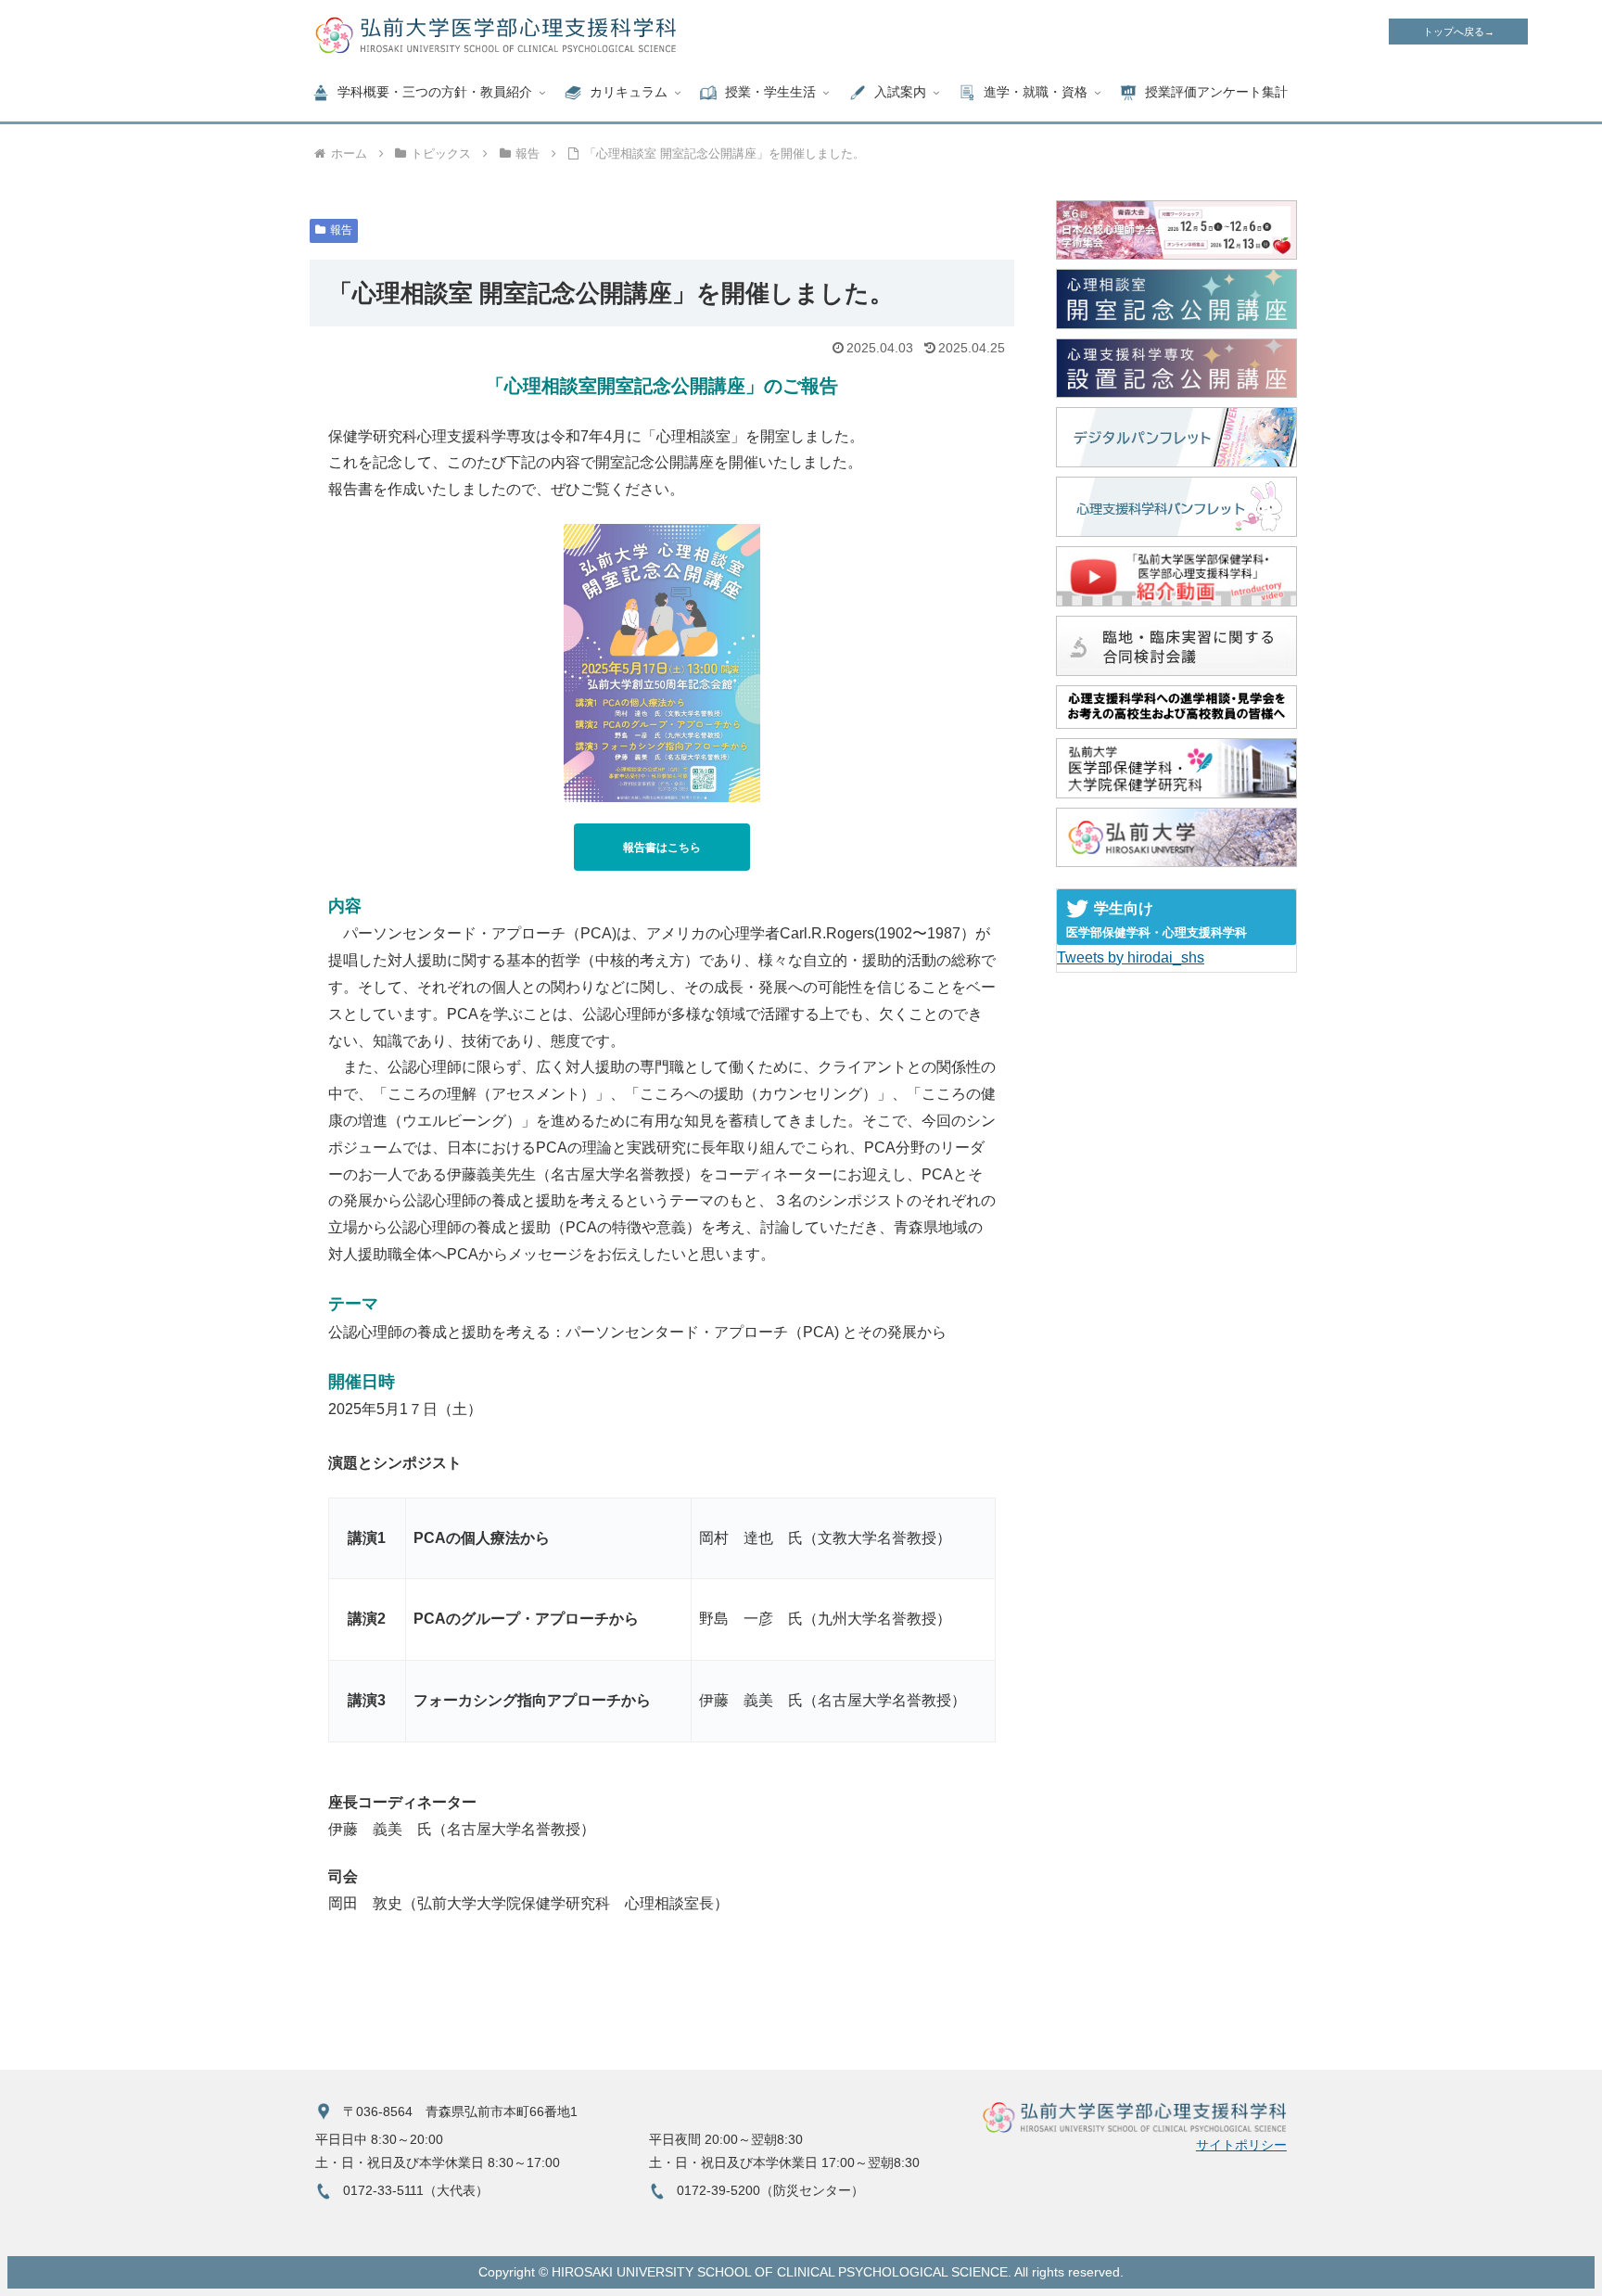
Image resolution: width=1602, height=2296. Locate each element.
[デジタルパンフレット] (1176, 437)
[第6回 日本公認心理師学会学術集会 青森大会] (1176, 230)
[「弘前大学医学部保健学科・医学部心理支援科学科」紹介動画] (1176, 576)
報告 (341, 230)
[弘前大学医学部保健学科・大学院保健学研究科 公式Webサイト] (1176, 768)
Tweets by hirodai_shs (1131, 957)
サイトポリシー (1241, 2145)
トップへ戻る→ (1459, 32)
